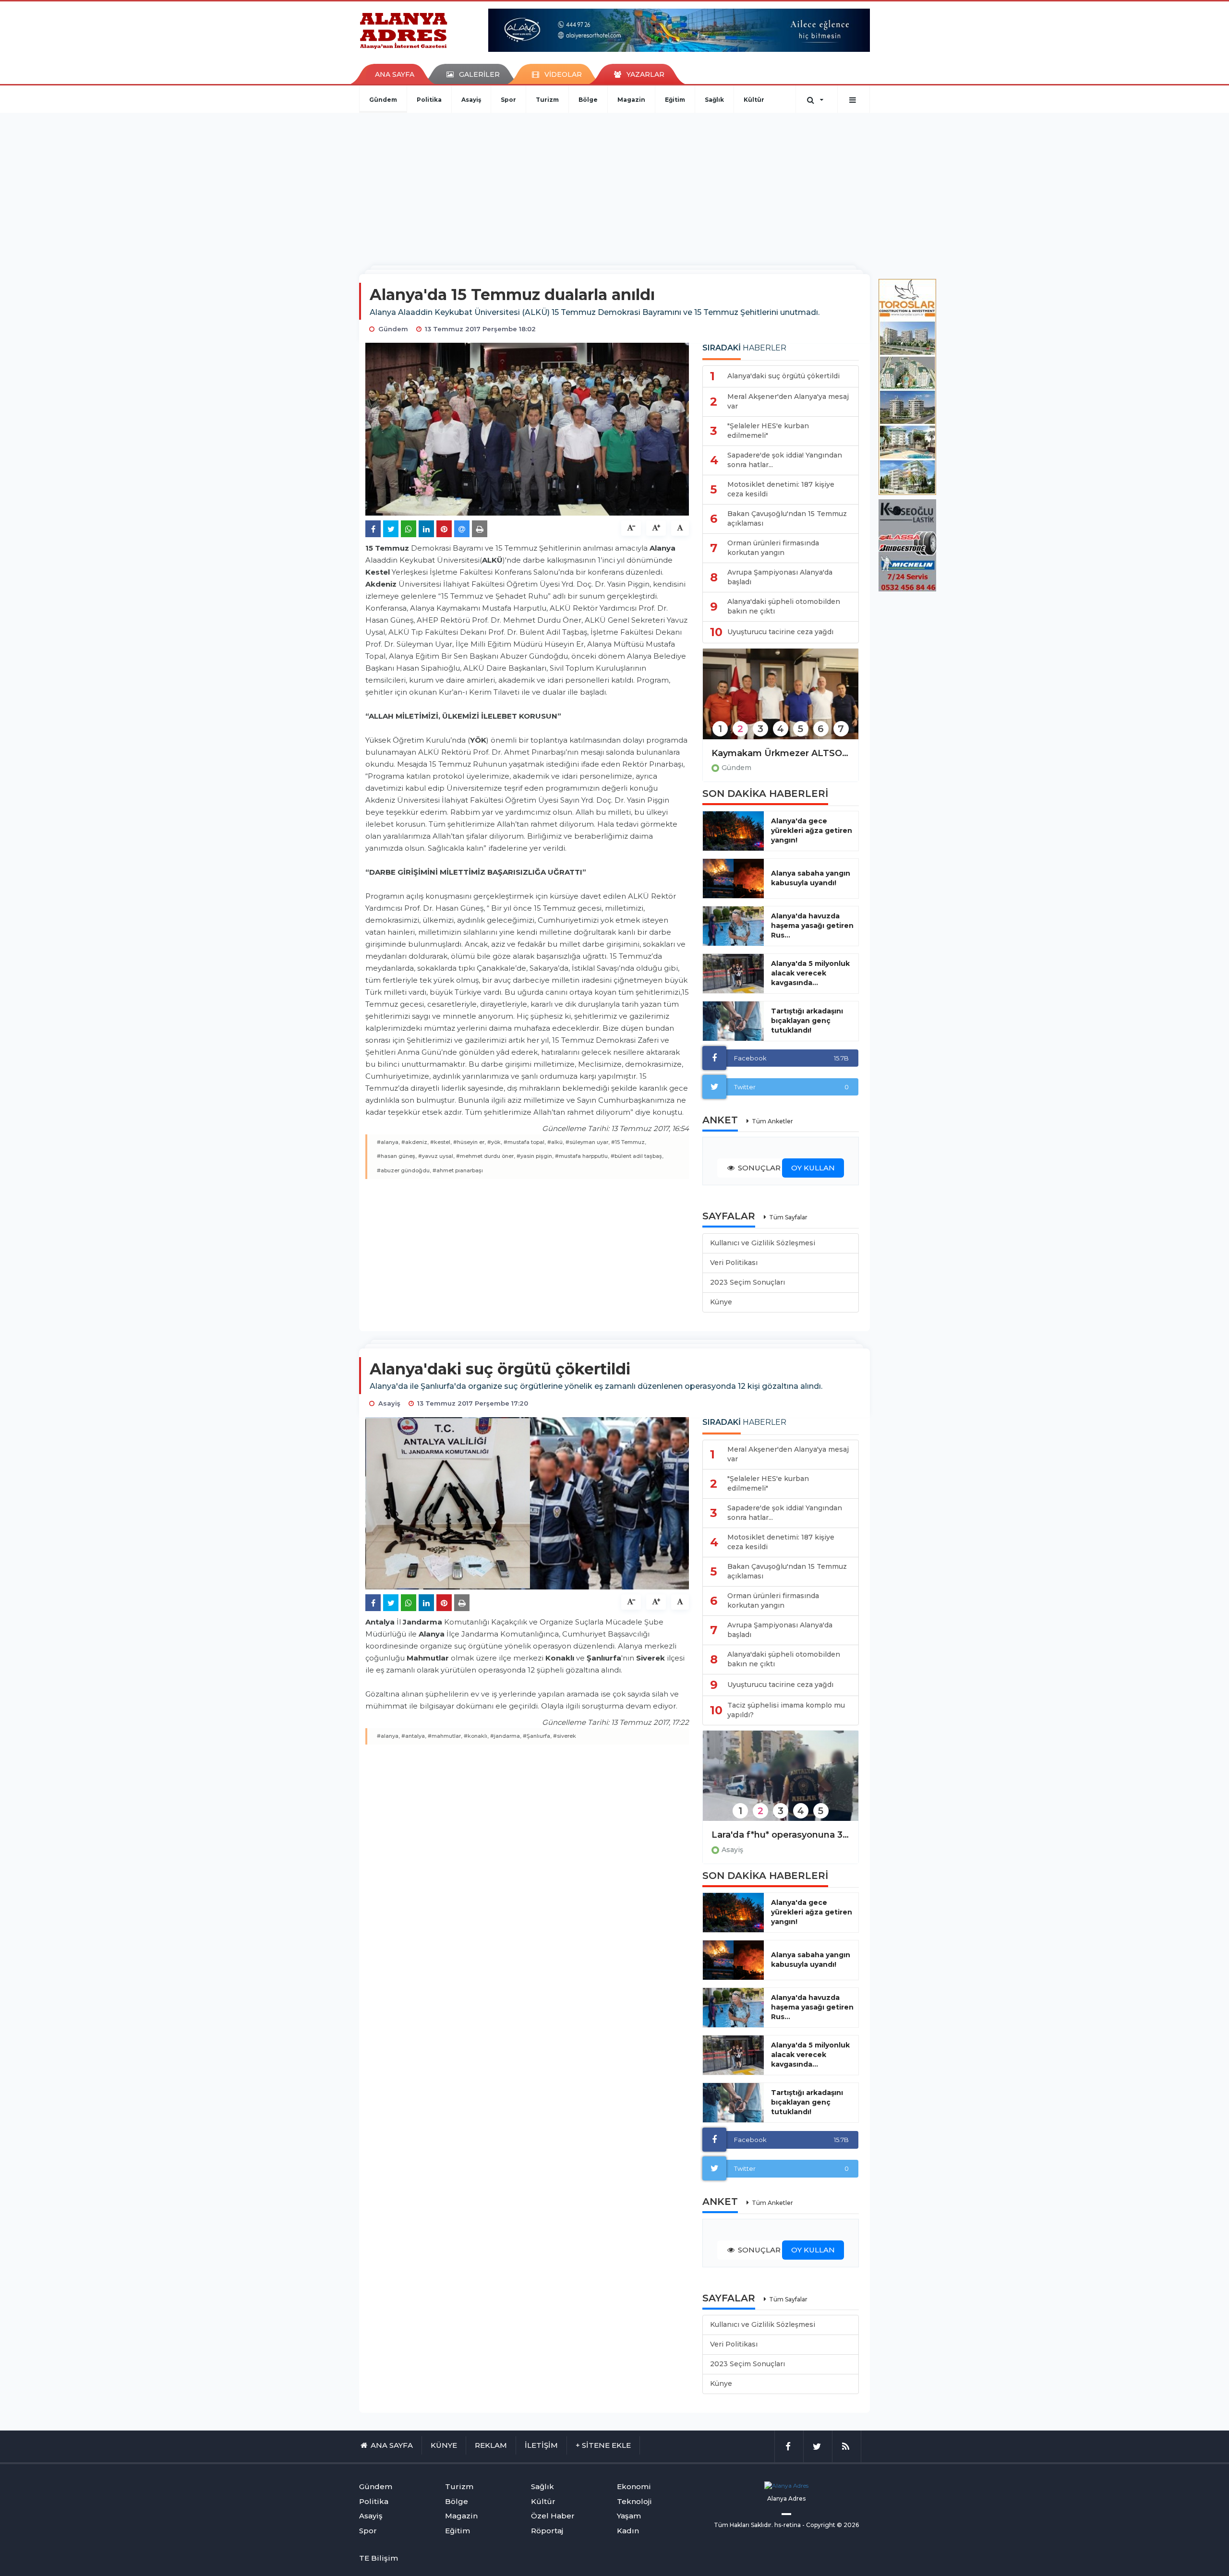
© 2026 (848, 2525)
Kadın (628, 2531)
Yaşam (629, 2516)
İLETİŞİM (541, 2445)
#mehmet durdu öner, (486, 1156)
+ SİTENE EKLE (603, 2445)
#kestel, (441, 1142)
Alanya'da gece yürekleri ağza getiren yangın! (812, 831)
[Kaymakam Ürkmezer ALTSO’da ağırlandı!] (781, 700)
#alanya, (388, 1142)
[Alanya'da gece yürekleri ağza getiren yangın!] (733, 831)
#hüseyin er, (470, 1142)
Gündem (383, 100)
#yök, (495, 1142)
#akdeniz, (415, 1142)
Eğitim (675, 100)
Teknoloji (634, 2501)
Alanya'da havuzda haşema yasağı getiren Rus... (812, 926)
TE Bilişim (379, 2558)
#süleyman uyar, (588, 1142)
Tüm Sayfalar (788, 1217)
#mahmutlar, (445, 1736)
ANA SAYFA (395, 74)
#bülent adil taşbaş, (637, 1156)
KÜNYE (444, 2445)
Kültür (754, 100)
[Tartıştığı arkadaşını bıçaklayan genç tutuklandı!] (733, 1021)
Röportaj (547, 2531)
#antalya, (414, 1736)
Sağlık (714, 100)
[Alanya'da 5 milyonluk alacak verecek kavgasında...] (733, 974)
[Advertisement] (614, 185)
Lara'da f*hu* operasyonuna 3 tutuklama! (781, 1835)
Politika (429, 100)
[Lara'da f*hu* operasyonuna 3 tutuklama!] (781, 1782)
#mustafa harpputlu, (582, 1156)
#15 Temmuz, (629, 1142)
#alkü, (556, 1142)
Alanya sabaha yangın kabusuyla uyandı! (811, 878)
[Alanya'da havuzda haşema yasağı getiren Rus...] (733, 926)
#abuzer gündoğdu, (404, 1170)
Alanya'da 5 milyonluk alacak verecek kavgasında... (810, 973)
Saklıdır (761, 2525)
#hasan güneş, (397, 1156)
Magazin (631, 100)
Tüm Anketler (772, 1121)
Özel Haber (553, 2516)
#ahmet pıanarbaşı (458, 1170)
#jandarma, (506, 1736)
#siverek (565, 1736)
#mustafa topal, (525, 1142)
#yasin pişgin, (535, 1156)
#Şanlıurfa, (537, 1736)
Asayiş (471, 100)
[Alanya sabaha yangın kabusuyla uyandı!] (733, 879)
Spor (508, 100)
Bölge (588, 100)
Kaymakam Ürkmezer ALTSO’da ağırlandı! (781, 753)
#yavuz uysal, (436, 1156)
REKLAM (491, 2445)
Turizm (547, 100)
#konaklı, (476, 1736)
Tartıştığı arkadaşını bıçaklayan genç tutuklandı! (807, 1021)
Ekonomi (634, 2486)
